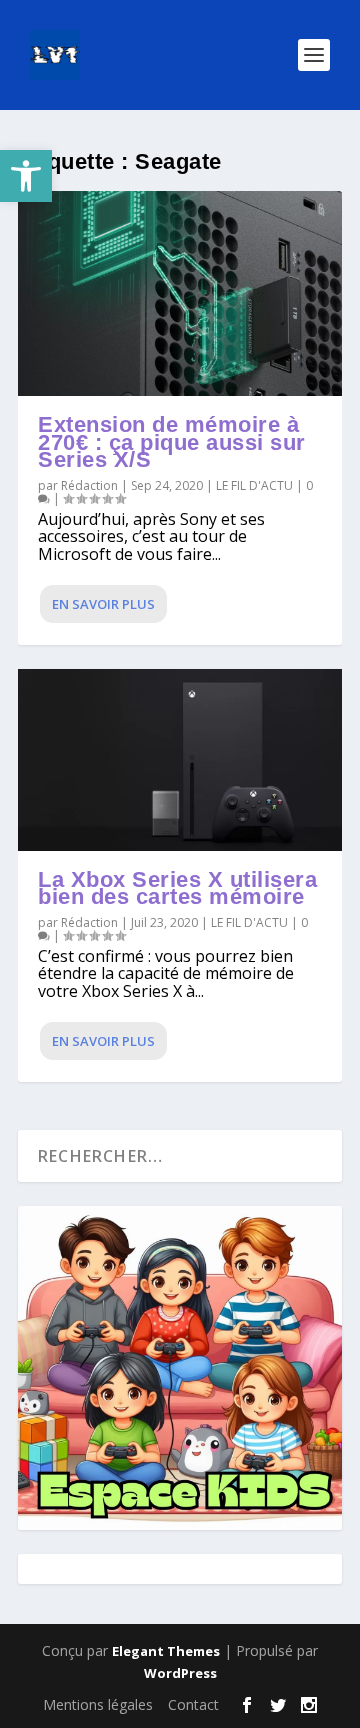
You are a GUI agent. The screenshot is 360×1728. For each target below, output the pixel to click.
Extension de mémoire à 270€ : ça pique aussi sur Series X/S (172, 442)
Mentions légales (98, 1704)
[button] (26, 176)
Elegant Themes (166, 1651)
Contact (193, 1704)
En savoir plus (103, 604)
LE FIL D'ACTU (254, 485)
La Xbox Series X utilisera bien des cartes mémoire (177, 888)
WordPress (180, 1673)
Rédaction (89, 485)
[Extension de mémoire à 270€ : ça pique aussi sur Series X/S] (180, 293)
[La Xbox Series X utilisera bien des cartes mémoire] (180, 759)
